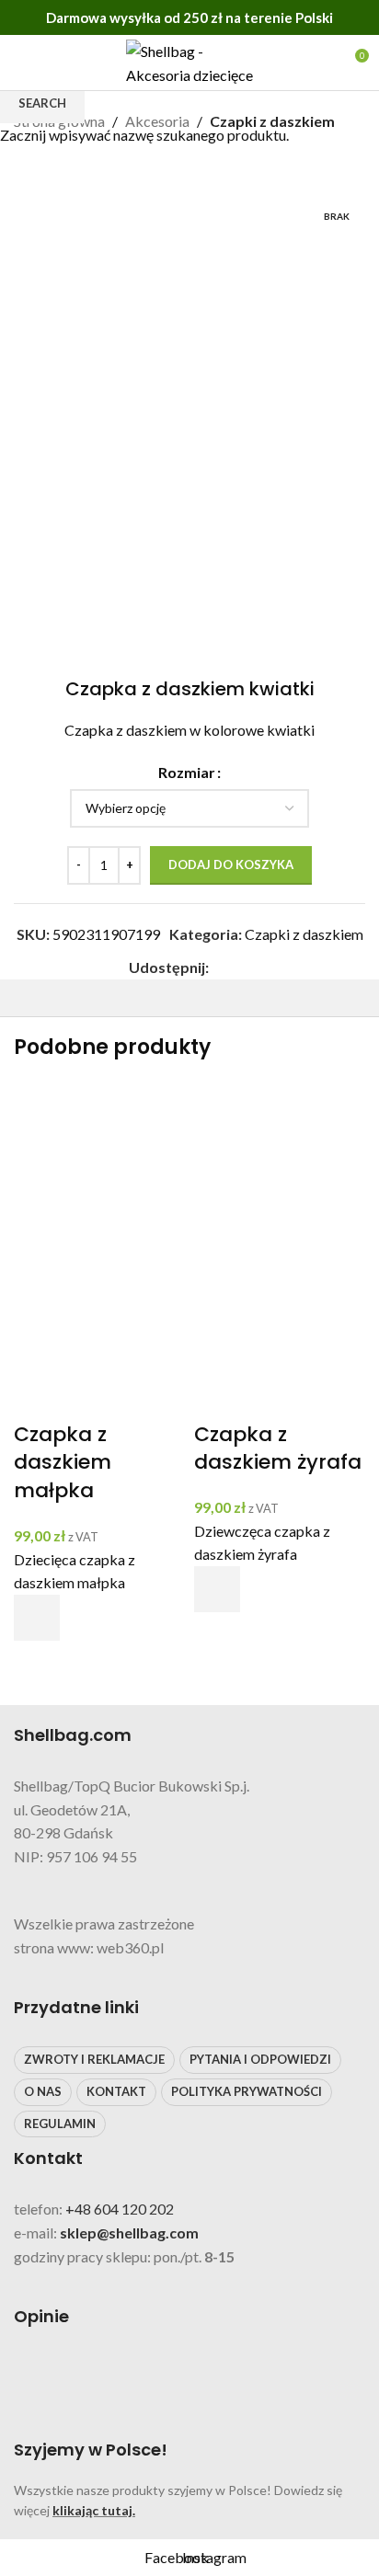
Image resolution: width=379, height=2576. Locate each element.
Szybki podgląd (37, 1664)
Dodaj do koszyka (231, 864)
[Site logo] (189, 60)
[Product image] (99, 1333)
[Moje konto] (320, 63)
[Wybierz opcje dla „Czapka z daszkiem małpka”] (37, 1618)
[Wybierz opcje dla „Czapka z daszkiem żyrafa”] (217, 1589)
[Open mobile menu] (21, 63)
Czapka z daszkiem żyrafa (278, 1448)
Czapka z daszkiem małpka (63, 1463)
